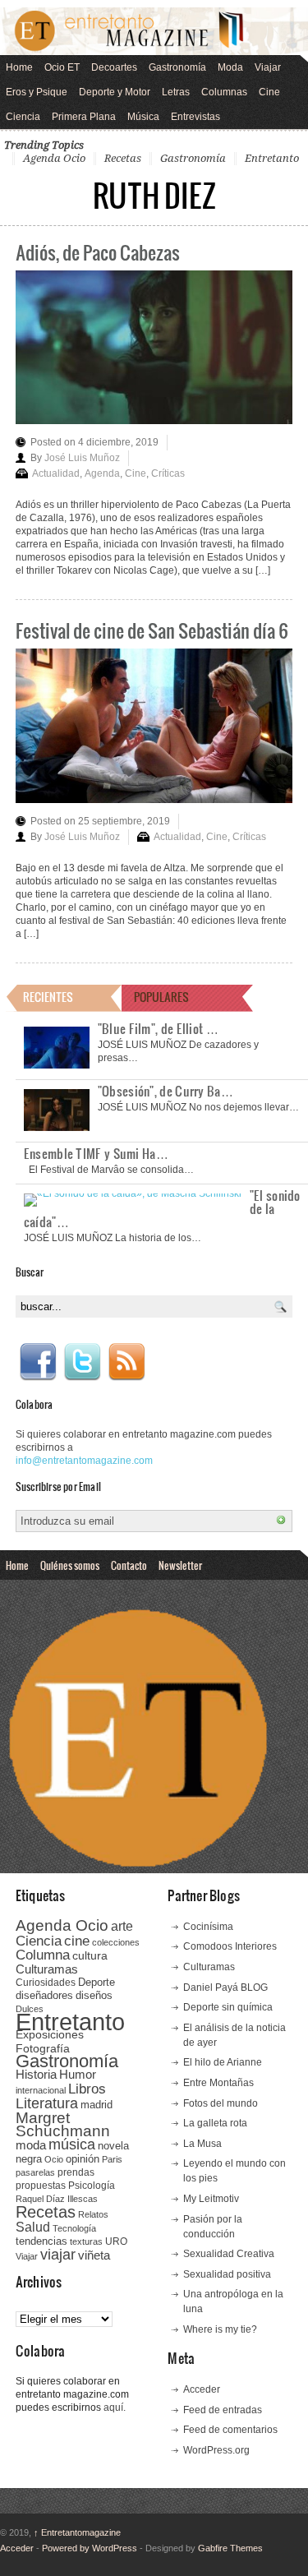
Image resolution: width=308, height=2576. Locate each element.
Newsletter (180, 1565)
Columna (43, 1955)
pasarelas (35, 2172)
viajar (58, 2254)
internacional (41, 2090)
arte (122, 1926)
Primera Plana (84, 117)
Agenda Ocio (54, 158)
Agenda (102, 473)
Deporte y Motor (115, 92)
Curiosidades (46, 1983)
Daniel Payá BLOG (225, 1987)
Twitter (82, 1362)
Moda (230, 67)
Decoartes (114, 67)
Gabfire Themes (230, 2548)
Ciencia (23, 117)
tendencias (41, 2241)
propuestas (41, 2186)
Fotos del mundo (221, 2103)
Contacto (129, 1565)
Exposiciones (50, 2035)
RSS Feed (126, 1362)
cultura (90, 1955)
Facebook (38, 1362)
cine (77, 1941)
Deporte (97, 1983)
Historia (36, 2074)
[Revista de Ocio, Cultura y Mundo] (154, 31)
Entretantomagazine (77, 2532)
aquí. (115, 2407)
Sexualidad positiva (227, 2274)
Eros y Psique (37, 92)
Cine (269, 92)
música (72, 2144)
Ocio (54, 2159)
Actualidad (56, 473)
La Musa (202, 2144)
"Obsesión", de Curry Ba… (165, 1091)
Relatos (93, 2214)
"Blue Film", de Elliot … (158, 1028)
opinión (83, 2159)
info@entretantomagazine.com (84, 1461)
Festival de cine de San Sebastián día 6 (152, 630)
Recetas (123, 158)
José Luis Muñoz (82, 458)
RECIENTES (48, 997)
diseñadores (44, 1995)
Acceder (202, 2389)
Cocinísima (208, 1927)
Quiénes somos (70, 1565)
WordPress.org (216, 2450)
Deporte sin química (228, 2007)
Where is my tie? (220, 2329)
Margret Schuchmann (63, 2124)
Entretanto (272, 158)
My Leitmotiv (211, 2199)
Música (143, 117)
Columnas (224, 92)
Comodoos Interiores (230, 1946)
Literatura (47, 2103)
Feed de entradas (223, 2410)
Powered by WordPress (90, 2548)
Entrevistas (195, 117)
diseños (94, 1995)
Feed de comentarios (230, 2430)
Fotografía (43, 2048)
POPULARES (161, 997)
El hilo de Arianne (223, 2062)
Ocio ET (62, 67)
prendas (76, 2172)
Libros (87, 2089)
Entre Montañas (218, 2083)
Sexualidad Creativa (229, 2254)
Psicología (92, 2186)
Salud (33, 2227)
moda (31, 2145)
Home (19, 67)
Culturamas (47, 1969)
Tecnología (74, 2228)
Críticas (168, 473)
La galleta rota (215, 2123)
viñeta (94, 2255)
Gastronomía (177, 67)
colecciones (116, 1942)
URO (116, 2241)
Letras (176, 92)
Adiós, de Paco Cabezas (98, 252)
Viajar (268, 67)
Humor (78, 2074)
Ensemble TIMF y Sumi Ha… (96, 1153)
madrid (97, 2105)
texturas (86, 2241)
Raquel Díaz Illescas (57, 2199)
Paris (112, 2159)
